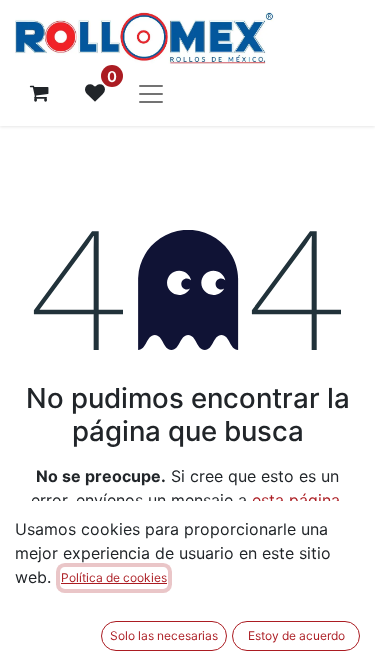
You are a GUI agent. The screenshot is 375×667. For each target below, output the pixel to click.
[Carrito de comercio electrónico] (39, 93)
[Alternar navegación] (151, 93)
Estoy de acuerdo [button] (296, 635)
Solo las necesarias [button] (164, 635)
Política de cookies (114, 577)
